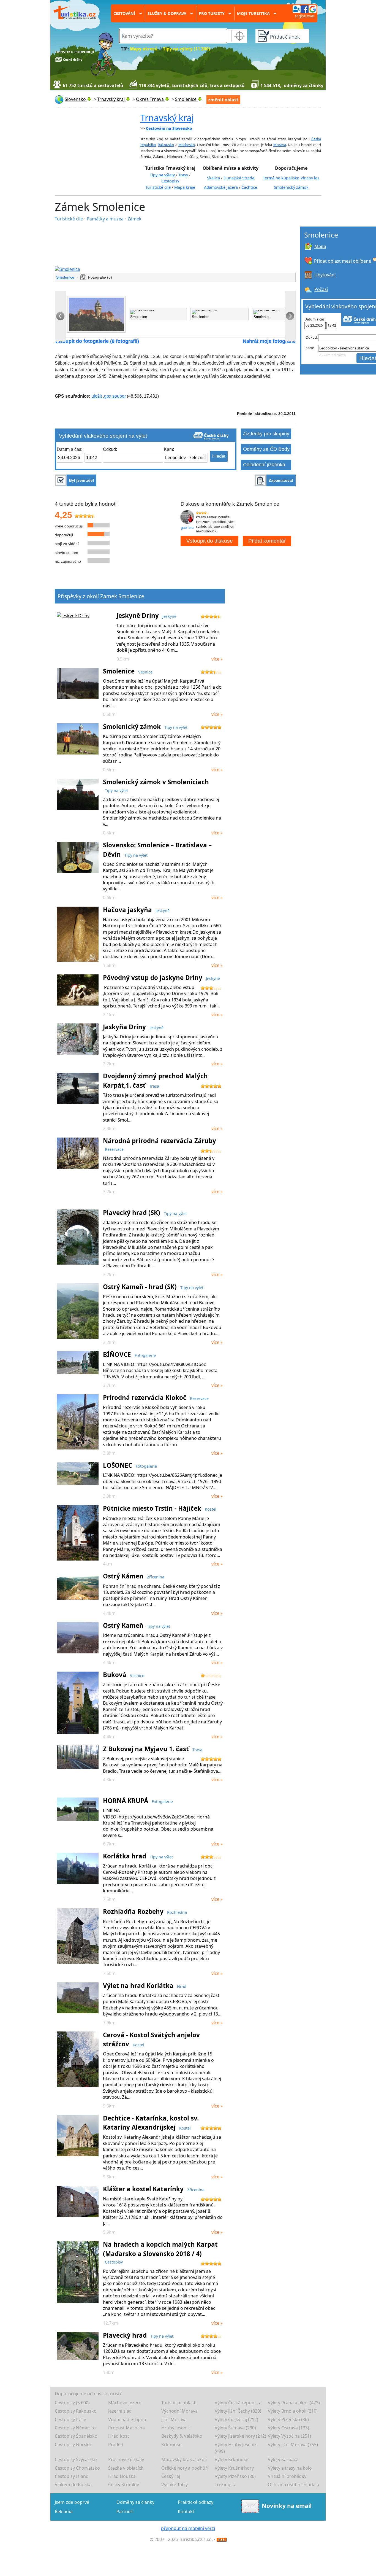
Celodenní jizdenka (264, 465)
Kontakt (186, 2512)
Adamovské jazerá (221, 187)
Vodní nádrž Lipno (127, 2419)
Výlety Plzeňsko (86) (288, 2419)
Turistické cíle (158, 187)
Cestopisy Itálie (70, 2419)
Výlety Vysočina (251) (289, 2436)
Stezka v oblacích (126, 2468)
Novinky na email (287, 2505)
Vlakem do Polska (73, 2485)
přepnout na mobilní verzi (188, 2528)
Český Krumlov (124, 2485)
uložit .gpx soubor (109, 396)
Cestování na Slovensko (169, 128)
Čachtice (249, 187)
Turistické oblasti (179, 2403)
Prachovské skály (126, 2459)
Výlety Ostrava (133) (288, 2428)
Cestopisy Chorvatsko (77, 2468)
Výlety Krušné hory (234, 2468)
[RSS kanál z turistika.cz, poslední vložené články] (222, 2539)
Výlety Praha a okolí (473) (294, 2403)
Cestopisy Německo (75, 2428)
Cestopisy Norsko (73, 2445)
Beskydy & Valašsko (182, 2436)
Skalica (213, 178)
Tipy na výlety (162, 175)
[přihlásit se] (304, 9)
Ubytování (325, 275)
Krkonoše (171, 2445)
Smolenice (66, 277)
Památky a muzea (106, 219)
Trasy (183, 175)
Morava (280, 145)
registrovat (305, 16)
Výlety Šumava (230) (235, 2428)
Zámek (134, 219)
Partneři (125, 2512)
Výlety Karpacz (283, 2459)
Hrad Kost (119, 2436)
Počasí (321, 289)
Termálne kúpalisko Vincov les (291, 178)
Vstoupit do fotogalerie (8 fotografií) (97, 341)
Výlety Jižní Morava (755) (293, 2445)
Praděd (116, 2445)
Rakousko (166, 145)
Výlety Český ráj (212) (236, 2419)
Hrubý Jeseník (176, 2428)
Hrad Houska (122, 2476)
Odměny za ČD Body (266, 449)
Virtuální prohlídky (287, 2476)
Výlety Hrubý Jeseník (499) (236, 2448)
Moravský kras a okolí (184, 2459)
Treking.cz (225, 2485)
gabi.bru (187, 528)
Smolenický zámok (291, 187)
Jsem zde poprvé (72, 2502)
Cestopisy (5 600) (72, 2403)
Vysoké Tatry (175, 2485)
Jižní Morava (174, 2419)
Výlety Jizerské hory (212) (240, 2436)
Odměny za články (135, 2502)
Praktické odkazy (196, 2502)
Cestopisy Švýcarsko (76, 2459)
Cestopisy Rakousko (76, 2411)
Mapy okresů (144, 49)
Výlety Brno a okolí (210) (293, 2411)
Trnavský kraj (167, 118)
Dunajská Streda (239, 178)
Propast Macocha (126, 2428)
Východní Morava (179, 2411)
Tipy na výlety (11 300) (186, 49)
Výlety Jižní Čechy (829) (238, 2411)
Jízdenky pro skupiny (266, 434)
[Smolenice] (175, 270)
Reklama (64, 2512)
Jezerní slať (119, 2411)
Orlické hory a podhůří (185, 2468)
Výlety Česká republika (238, 2403)
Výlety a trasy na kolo (290, 2468)
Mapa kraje (185, 187)
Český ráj (171, 2476)
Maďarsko (187, 145)
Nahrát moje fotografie (269, 341)
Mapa (320, 246)
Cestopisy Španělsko (76, 2436)
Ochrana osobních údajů (294, 2485)
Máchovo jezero (125, 2403)
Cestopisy (170, 181)
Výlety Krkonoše (231, 2459)
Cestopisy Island (72, 2476)
